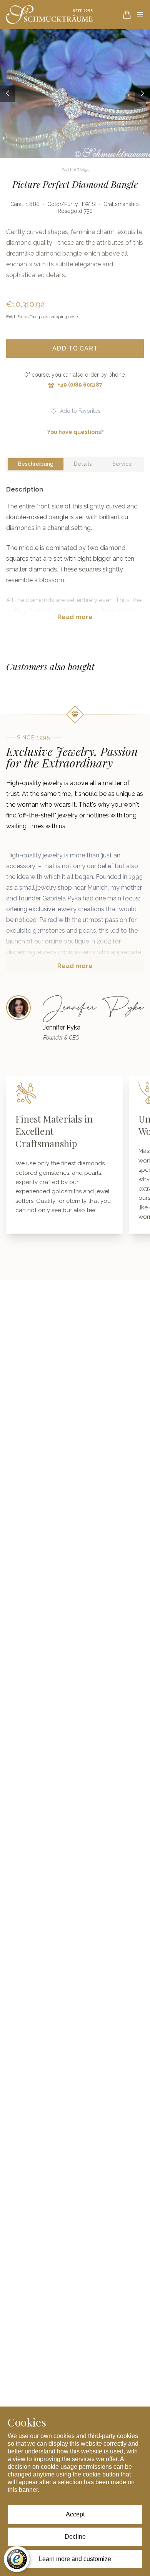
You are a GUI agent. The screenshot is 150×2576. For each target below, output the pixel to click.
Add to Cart (75, 348)
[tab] (36, 464)
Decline (75, 2537)
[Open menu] (140, 15)
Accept (75, 2514)
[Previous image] (8, 94)
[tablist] (75, 464)
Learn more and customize (75, 2559)
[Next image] (142, 94)
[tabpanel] (75, 559)
